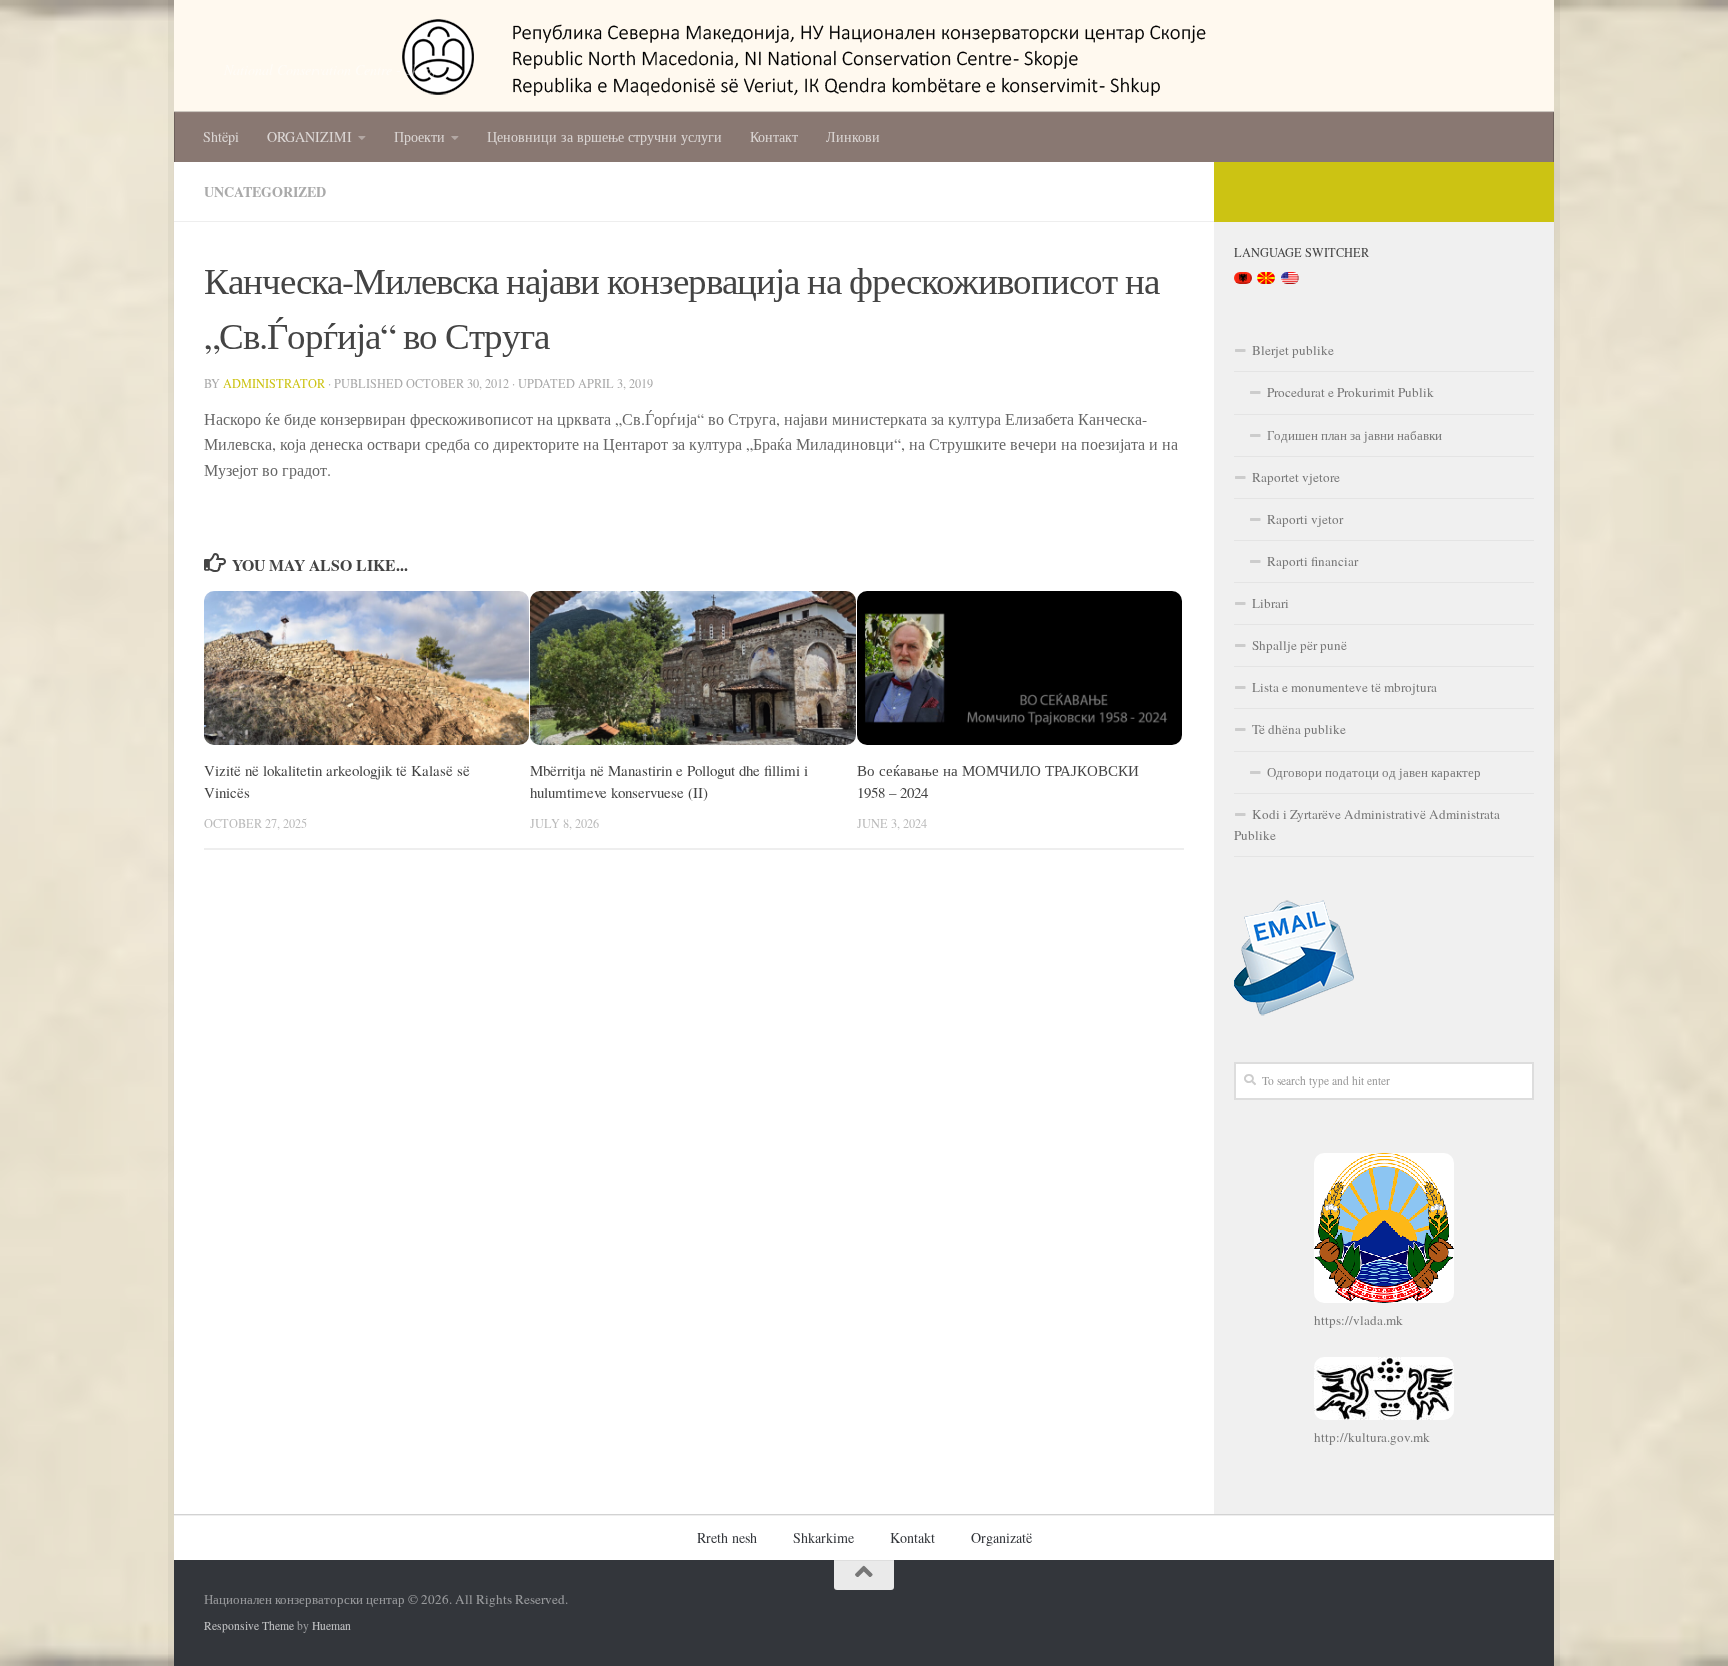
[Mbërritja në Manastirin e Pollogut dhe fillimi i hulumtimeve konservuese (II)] (692, 668)
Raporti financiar (1312, 561)
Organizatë (1001, 1537)
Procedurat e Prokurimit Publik (1350, 392)
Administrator (274, 383)
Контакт (774, 136)
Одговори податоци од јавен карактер (1374, 772)
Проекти (419, 136)
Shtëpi (221, 136)
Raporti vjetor (1305, 519)
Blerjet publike (1293, 350)
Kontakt (912, 1537)
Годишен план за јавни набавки (1354, 435)
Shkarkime (823, 1537)
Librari (1270, 603)
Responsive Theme (249, 1625)
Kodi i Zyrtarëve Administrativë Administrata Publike (1367, 824)
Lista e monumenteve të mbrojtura (1344, 687)
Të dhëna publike (1299, 729)
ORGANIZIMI (309, 136)
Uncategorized (265, 191)
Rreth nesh (727, 1537)
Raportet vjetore (1296, 477)
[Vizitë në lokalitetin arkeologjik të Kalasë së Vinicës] (366, 668)
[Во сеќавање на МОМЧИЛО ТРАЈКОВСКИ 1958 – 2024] (1019, 668)
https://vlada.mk (1358, 1320)
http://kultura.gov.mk (1372, 1437)
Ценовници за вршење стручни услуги (604, 136)
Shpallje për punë (1299, 645)
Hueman (331, 1625)
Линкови (853, 136)
